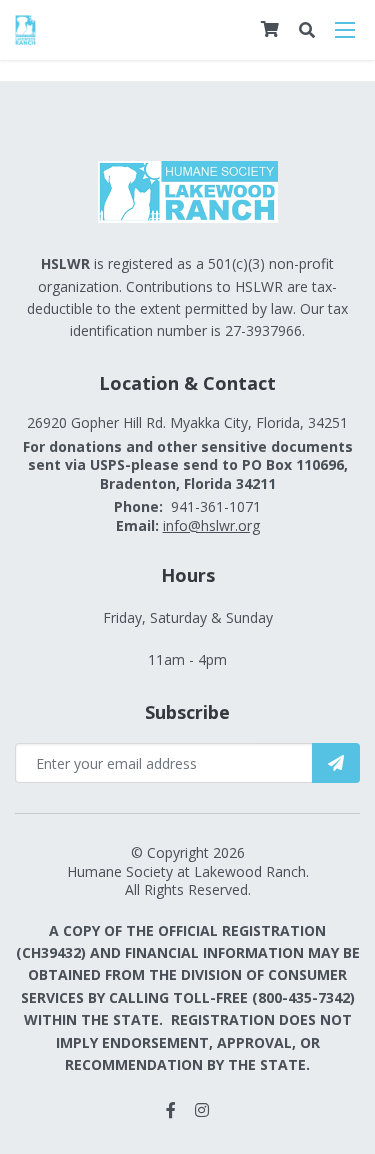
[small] (171, 1110)
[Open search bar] (307, 30)
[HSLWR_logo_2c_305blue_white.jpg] (25, 28)
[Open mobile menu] (345, 30)
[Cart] (270, 29)
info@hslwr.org (211, 525)
